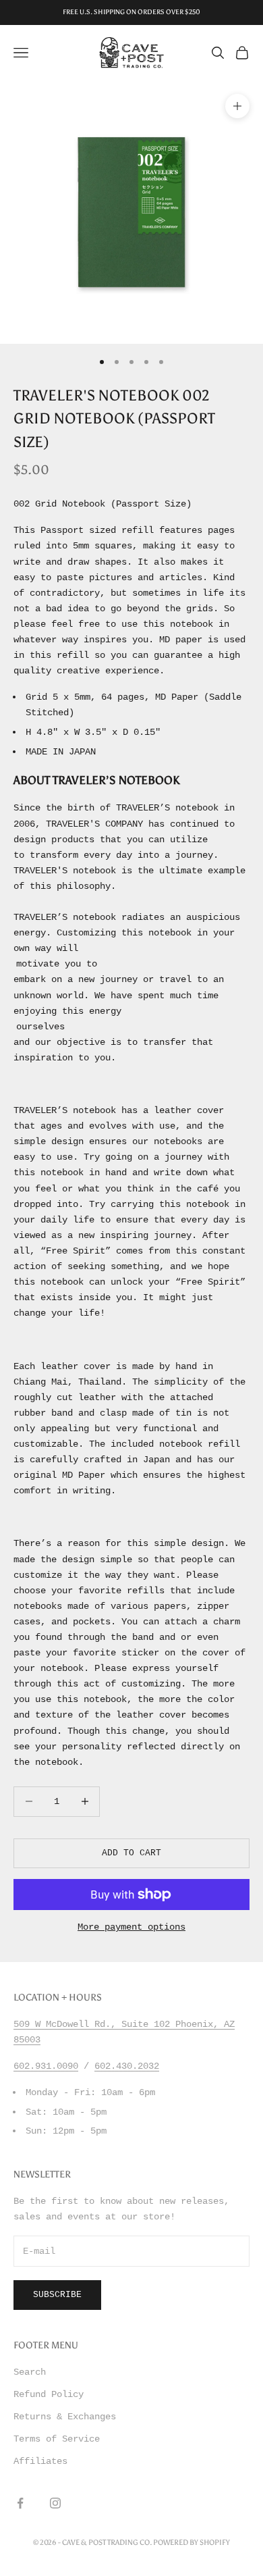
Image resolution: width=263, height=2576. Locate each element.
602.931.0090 (46, 2066)
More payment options (131, 1927)
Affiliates (40, 2461)
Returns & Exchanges (65, 2417)
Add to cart (131, 1853)
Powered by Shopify (192, 2543)
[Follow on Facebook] (20, 2503)
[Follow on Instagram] (55, 2503)
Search (30, 2372)
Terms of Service (57, 2439)
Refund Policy (49, 2394)
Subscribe (57, 2295)
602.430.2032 (127, 2066)
